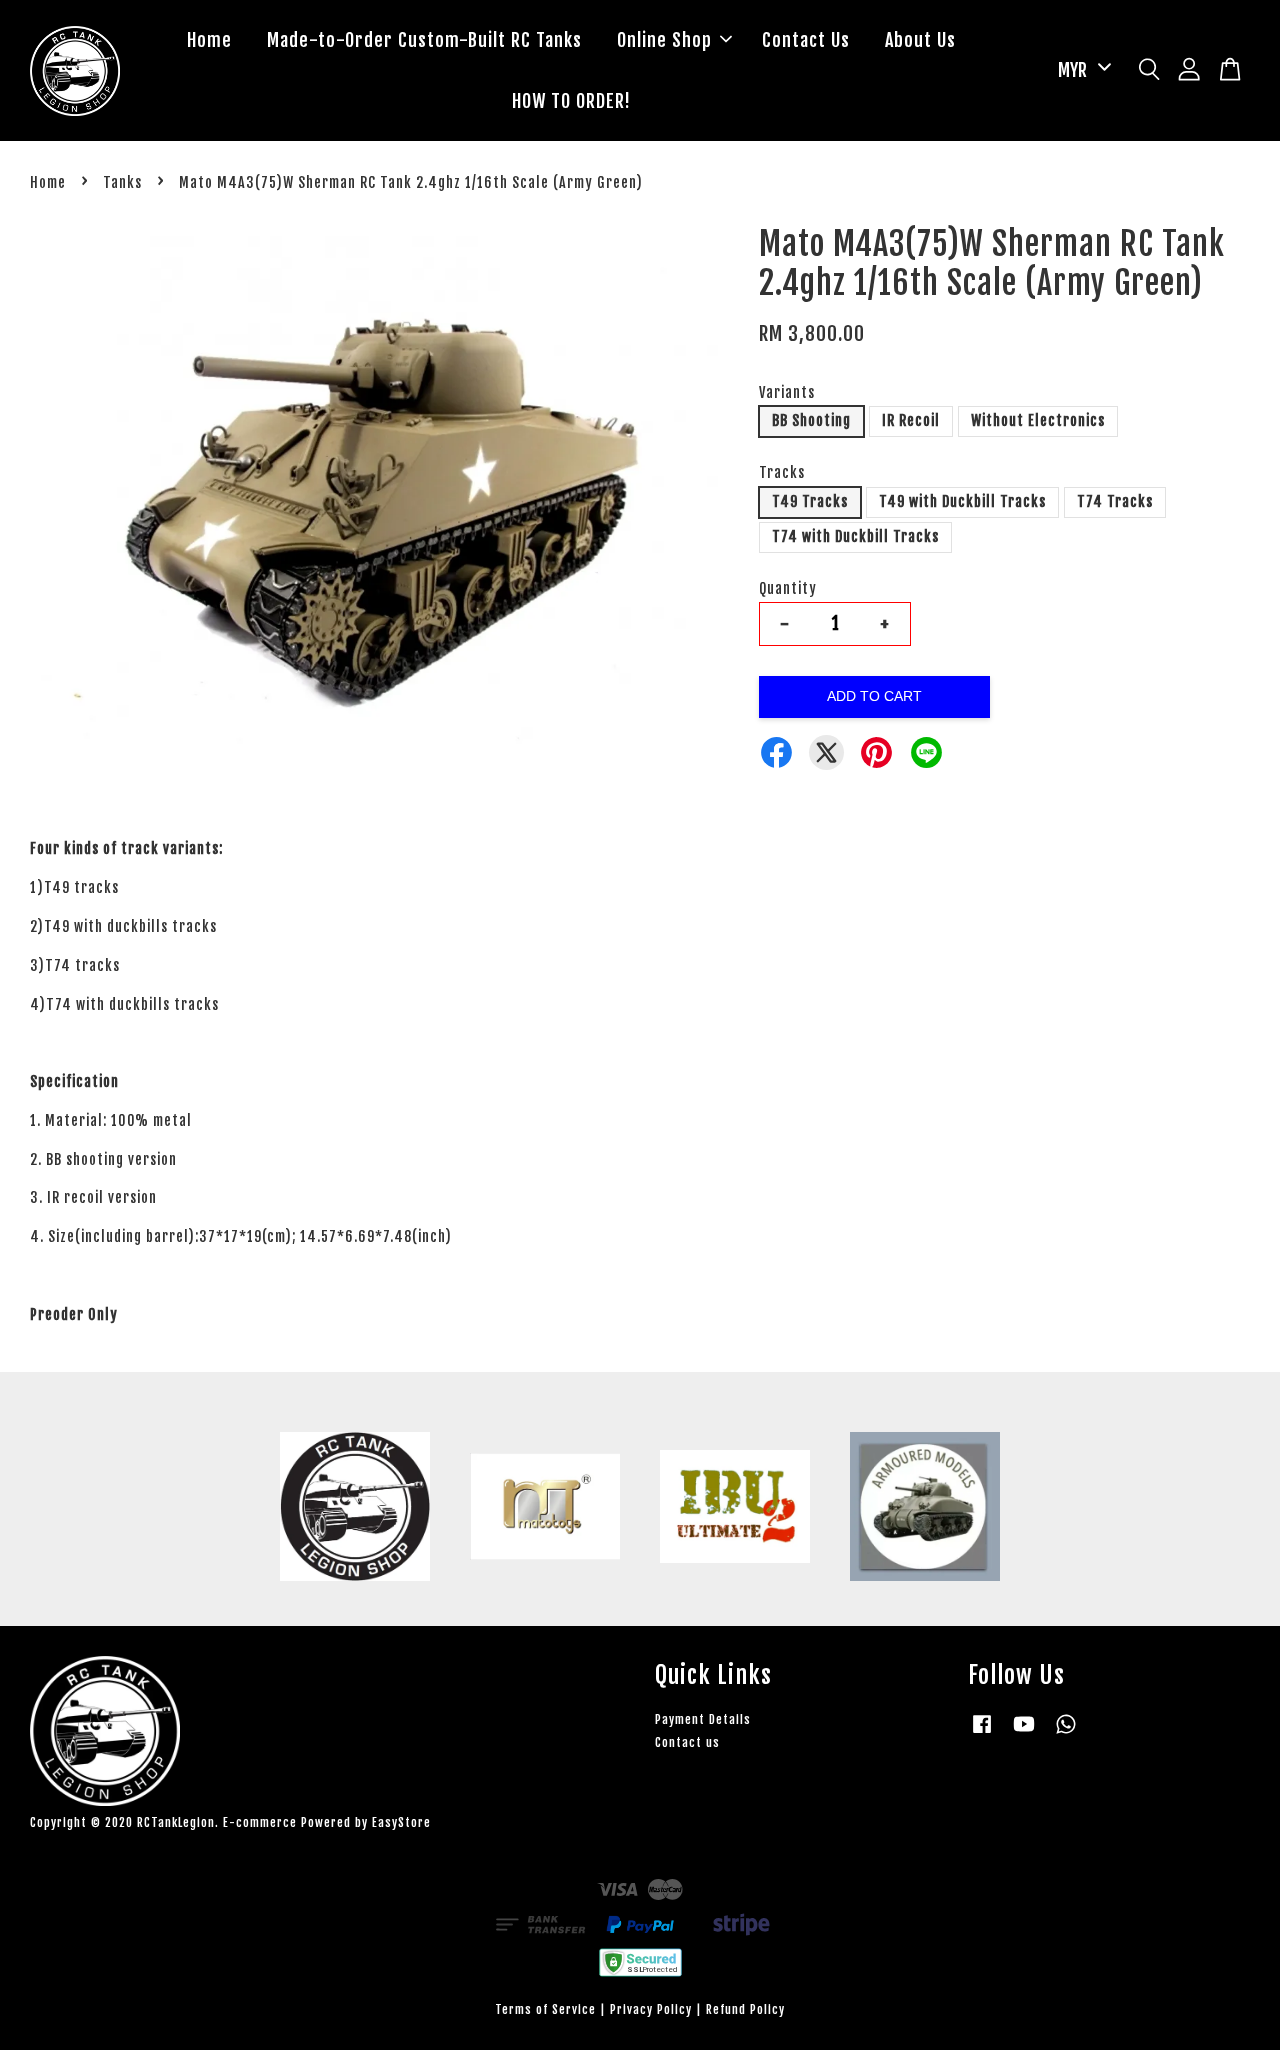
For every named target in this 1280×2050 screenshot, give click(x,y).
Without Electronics (1038, 420)
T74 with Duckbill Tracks (855, 536)
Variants (787, 392)
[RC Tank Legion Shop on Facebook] (982, 1733)
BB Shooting (811, 420)
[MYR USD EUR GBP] (1081, 70)
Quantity (788, 588)
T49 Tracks (810, 501)
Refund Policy (745, 2009)
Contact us (687, 1742)
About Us (920, 40)
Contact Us (806, 40)
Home (209, 40)
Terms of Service (545, 2009)
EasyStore (401, 1822)
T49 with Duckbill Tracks (962, 501)
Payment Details (703, 1719)
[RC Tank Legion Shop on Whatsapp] (1066, 1733)
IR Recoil (911, 420)
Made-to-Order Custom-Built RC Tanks (424, 40)
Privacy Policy (651, 2009)
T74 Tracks (1115, 501)
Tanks (122, 182)
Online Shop (664, 40)
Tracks (782, 472)
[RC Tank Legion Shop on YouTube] (1024, 1733)
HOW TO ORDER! (571, 101)
